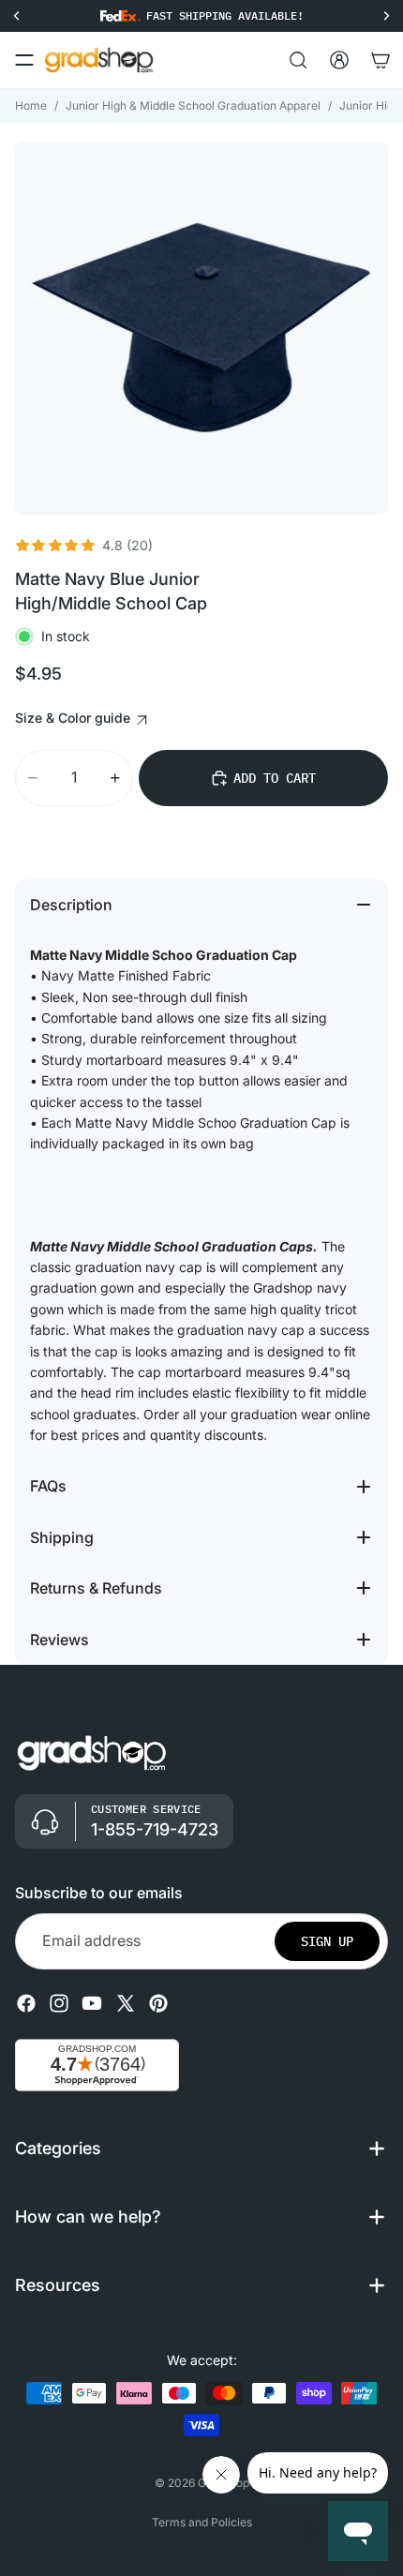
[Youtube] (92, 2003)
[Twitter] (126, 2003)
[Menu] (24, 60)
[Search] (298, 60)
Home (31, 105)
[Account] (339, 60)
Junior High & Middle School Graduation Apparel (193, 105)
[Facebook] (26, 2003)
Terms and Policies (202, 2522)
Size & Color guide (75, 718)
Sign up (327, 1941)
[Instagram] (59, 2003)
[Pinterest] (158, 2003)
